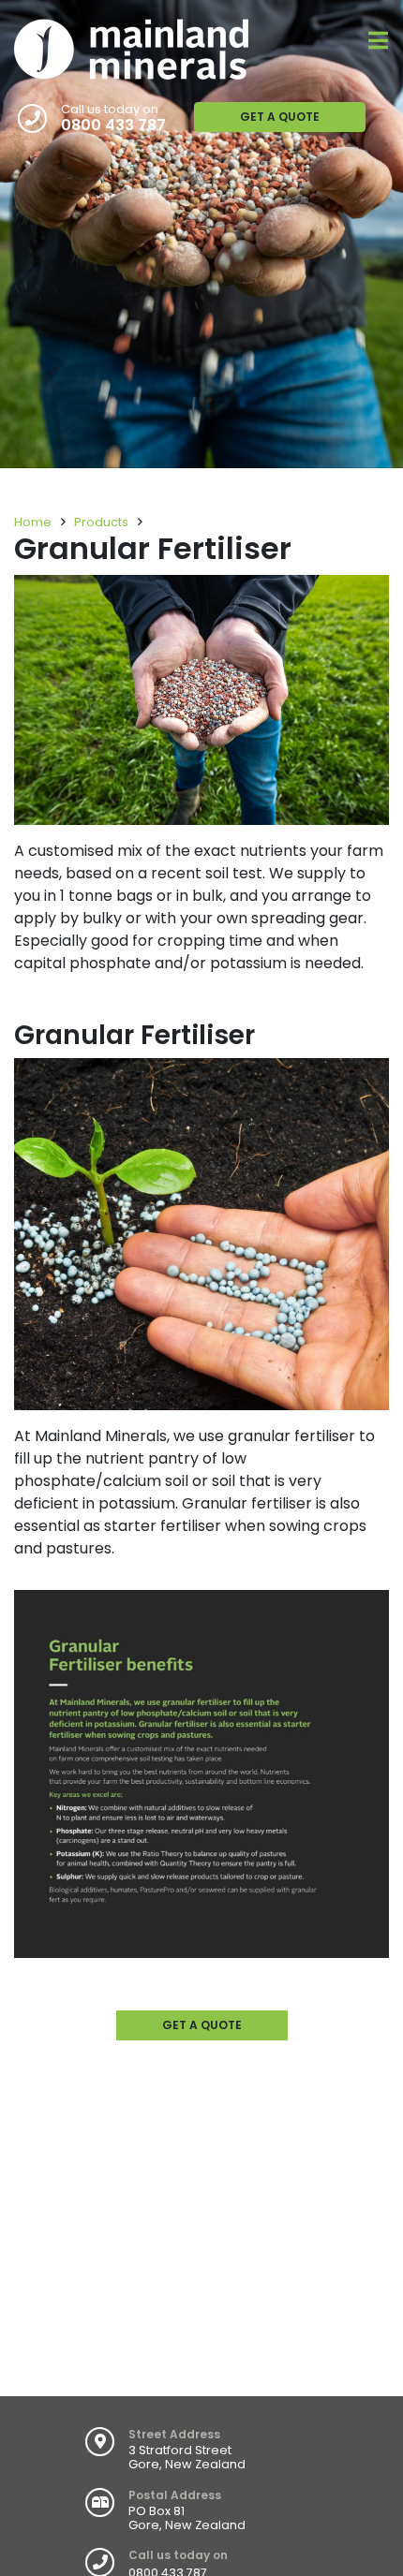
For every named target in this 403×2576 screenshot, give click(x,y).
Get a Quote (280, 117)
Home (33, 522)
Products (101, 522)
